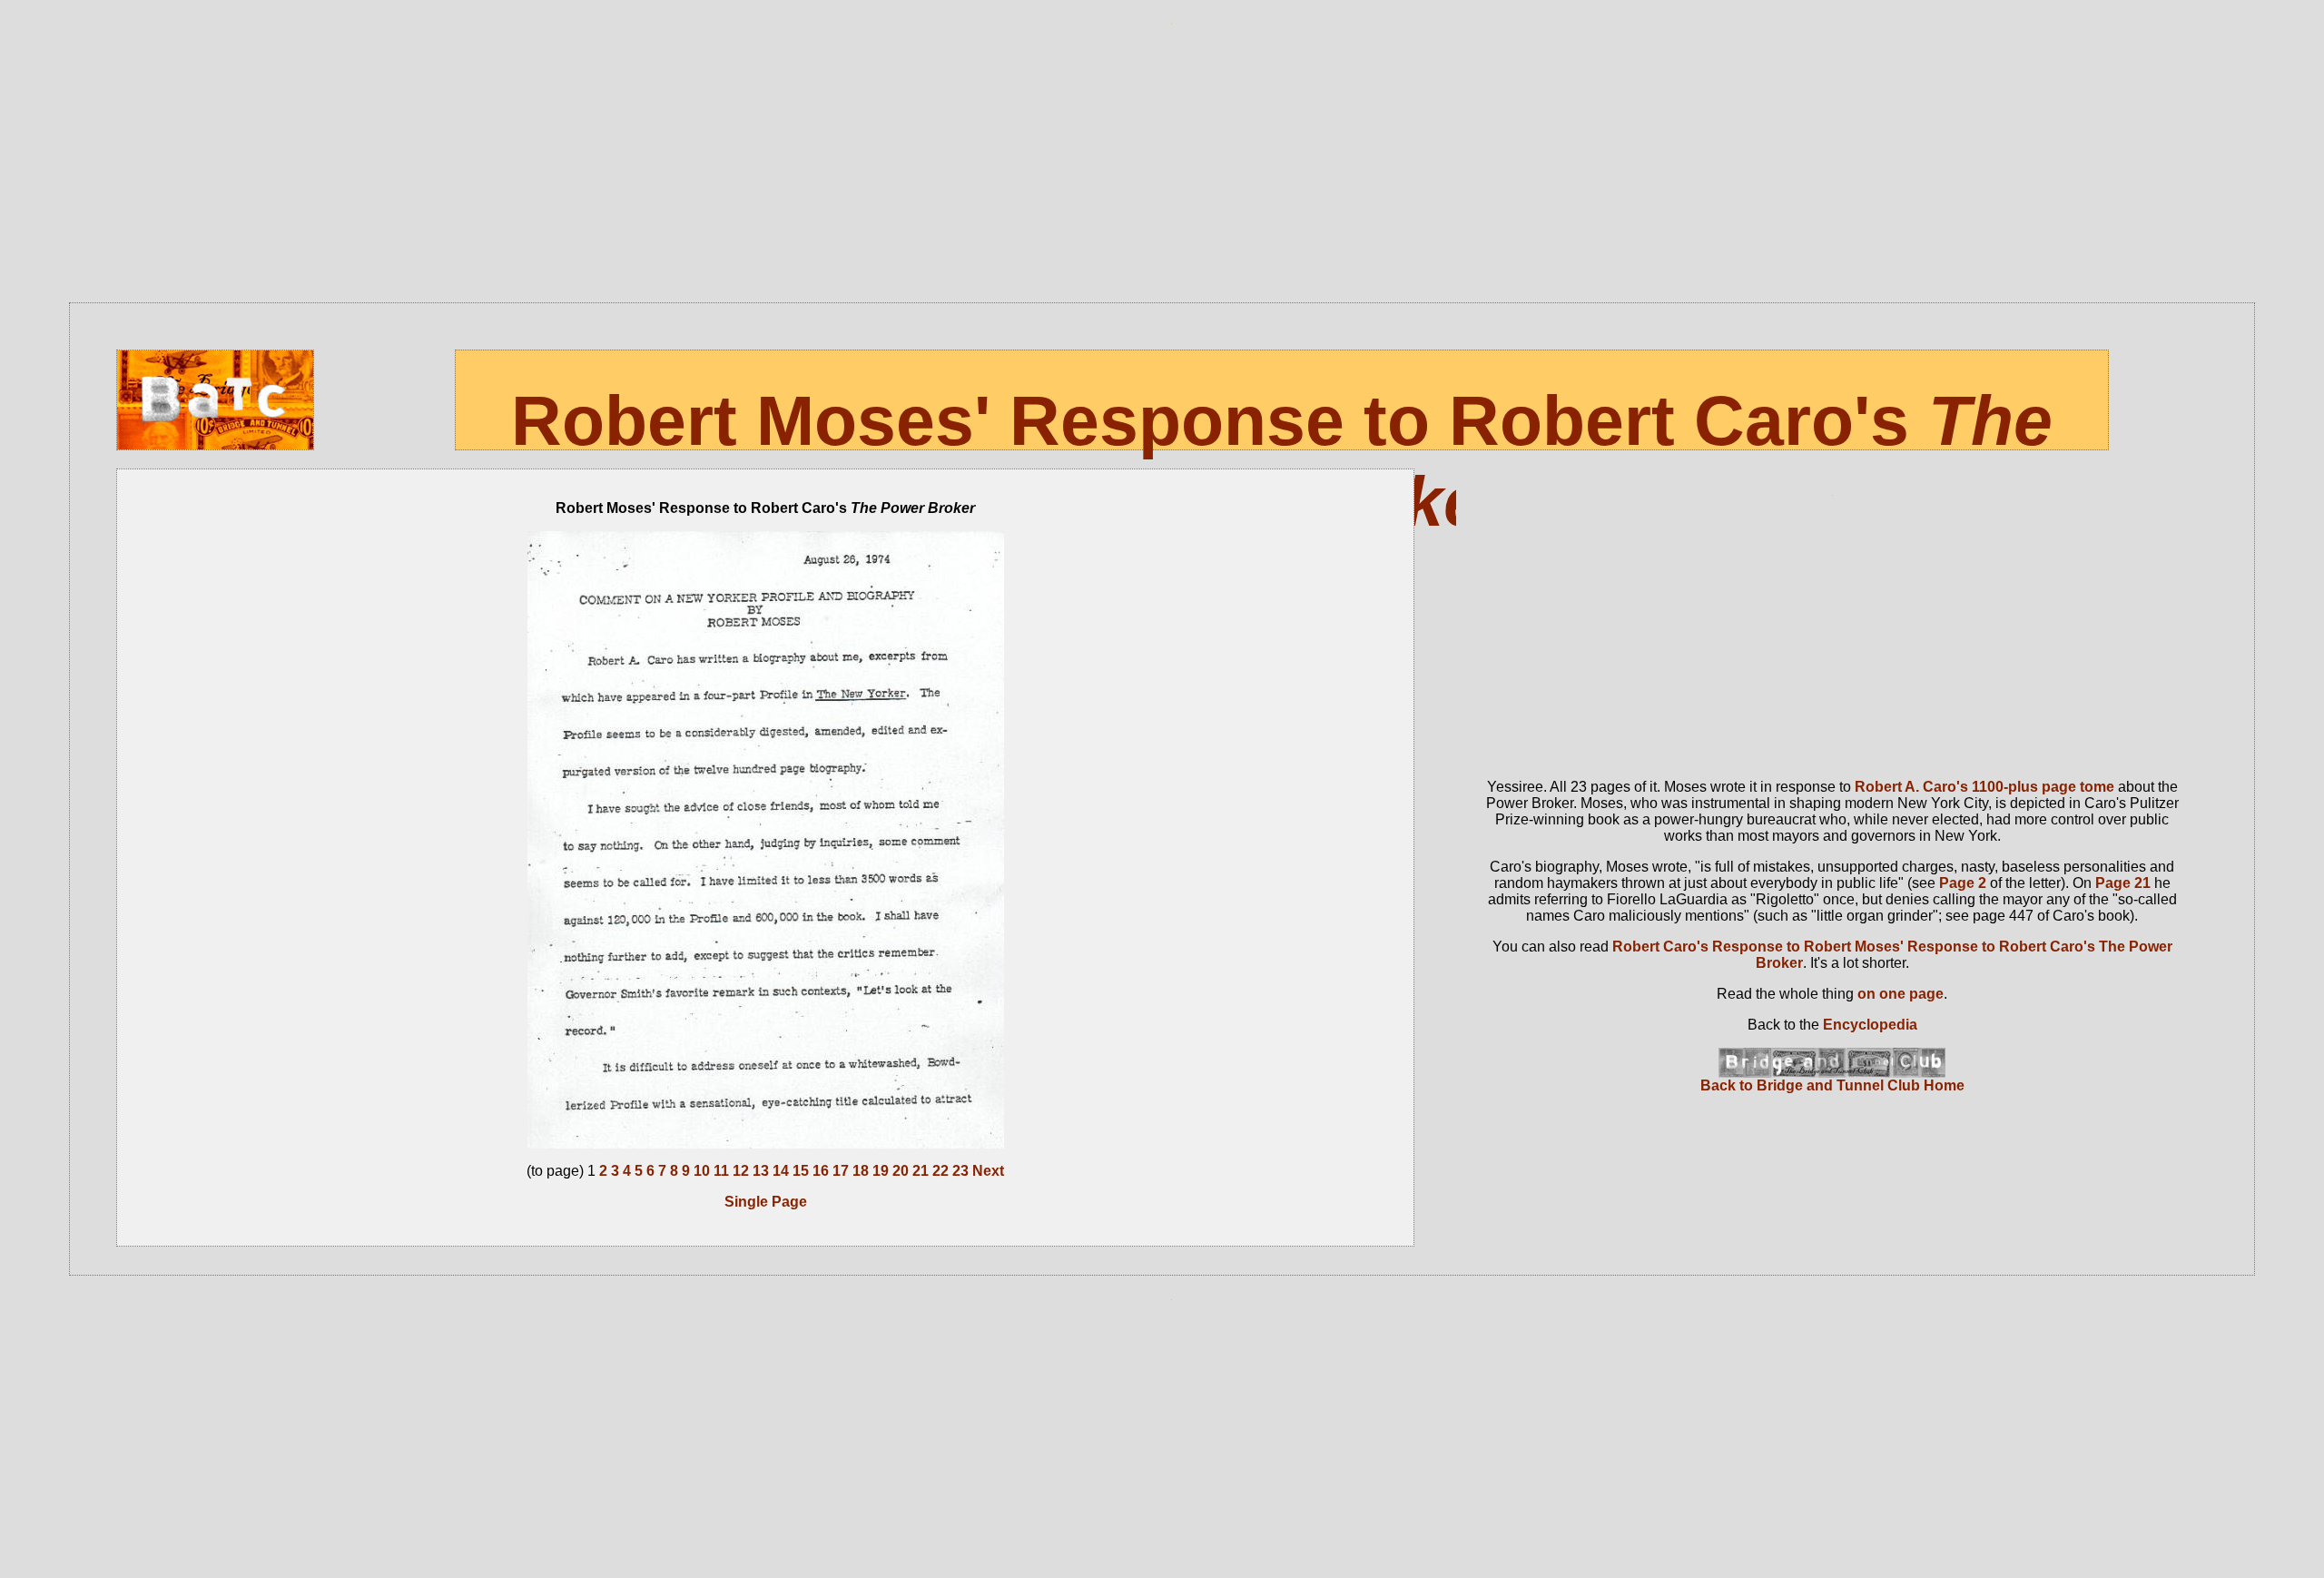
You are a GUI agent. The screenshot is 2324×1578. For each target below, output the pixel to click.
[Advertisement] (1171, 166)
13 (761, 1171)
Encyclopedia (1870, 1025)
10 (702, 1171)
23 (960, 1171)
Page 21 (2123, 883)
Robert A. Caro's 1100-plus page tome (1984, 787)
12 (741, 1171)
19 (881, 1171)
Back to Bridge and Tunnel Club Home (1832, 1085)
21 (921, 1171)
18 (861, 1171)
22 (940, 1171)
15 (801, 1171)
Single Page (766, 1202)
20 (901, 1171)
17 (841, 1171)
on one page (1901, 994)
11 (721, 1171)
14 (781, 1171)
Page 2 (1963, 883)
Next (988, 1171)
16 (821, 1171)
